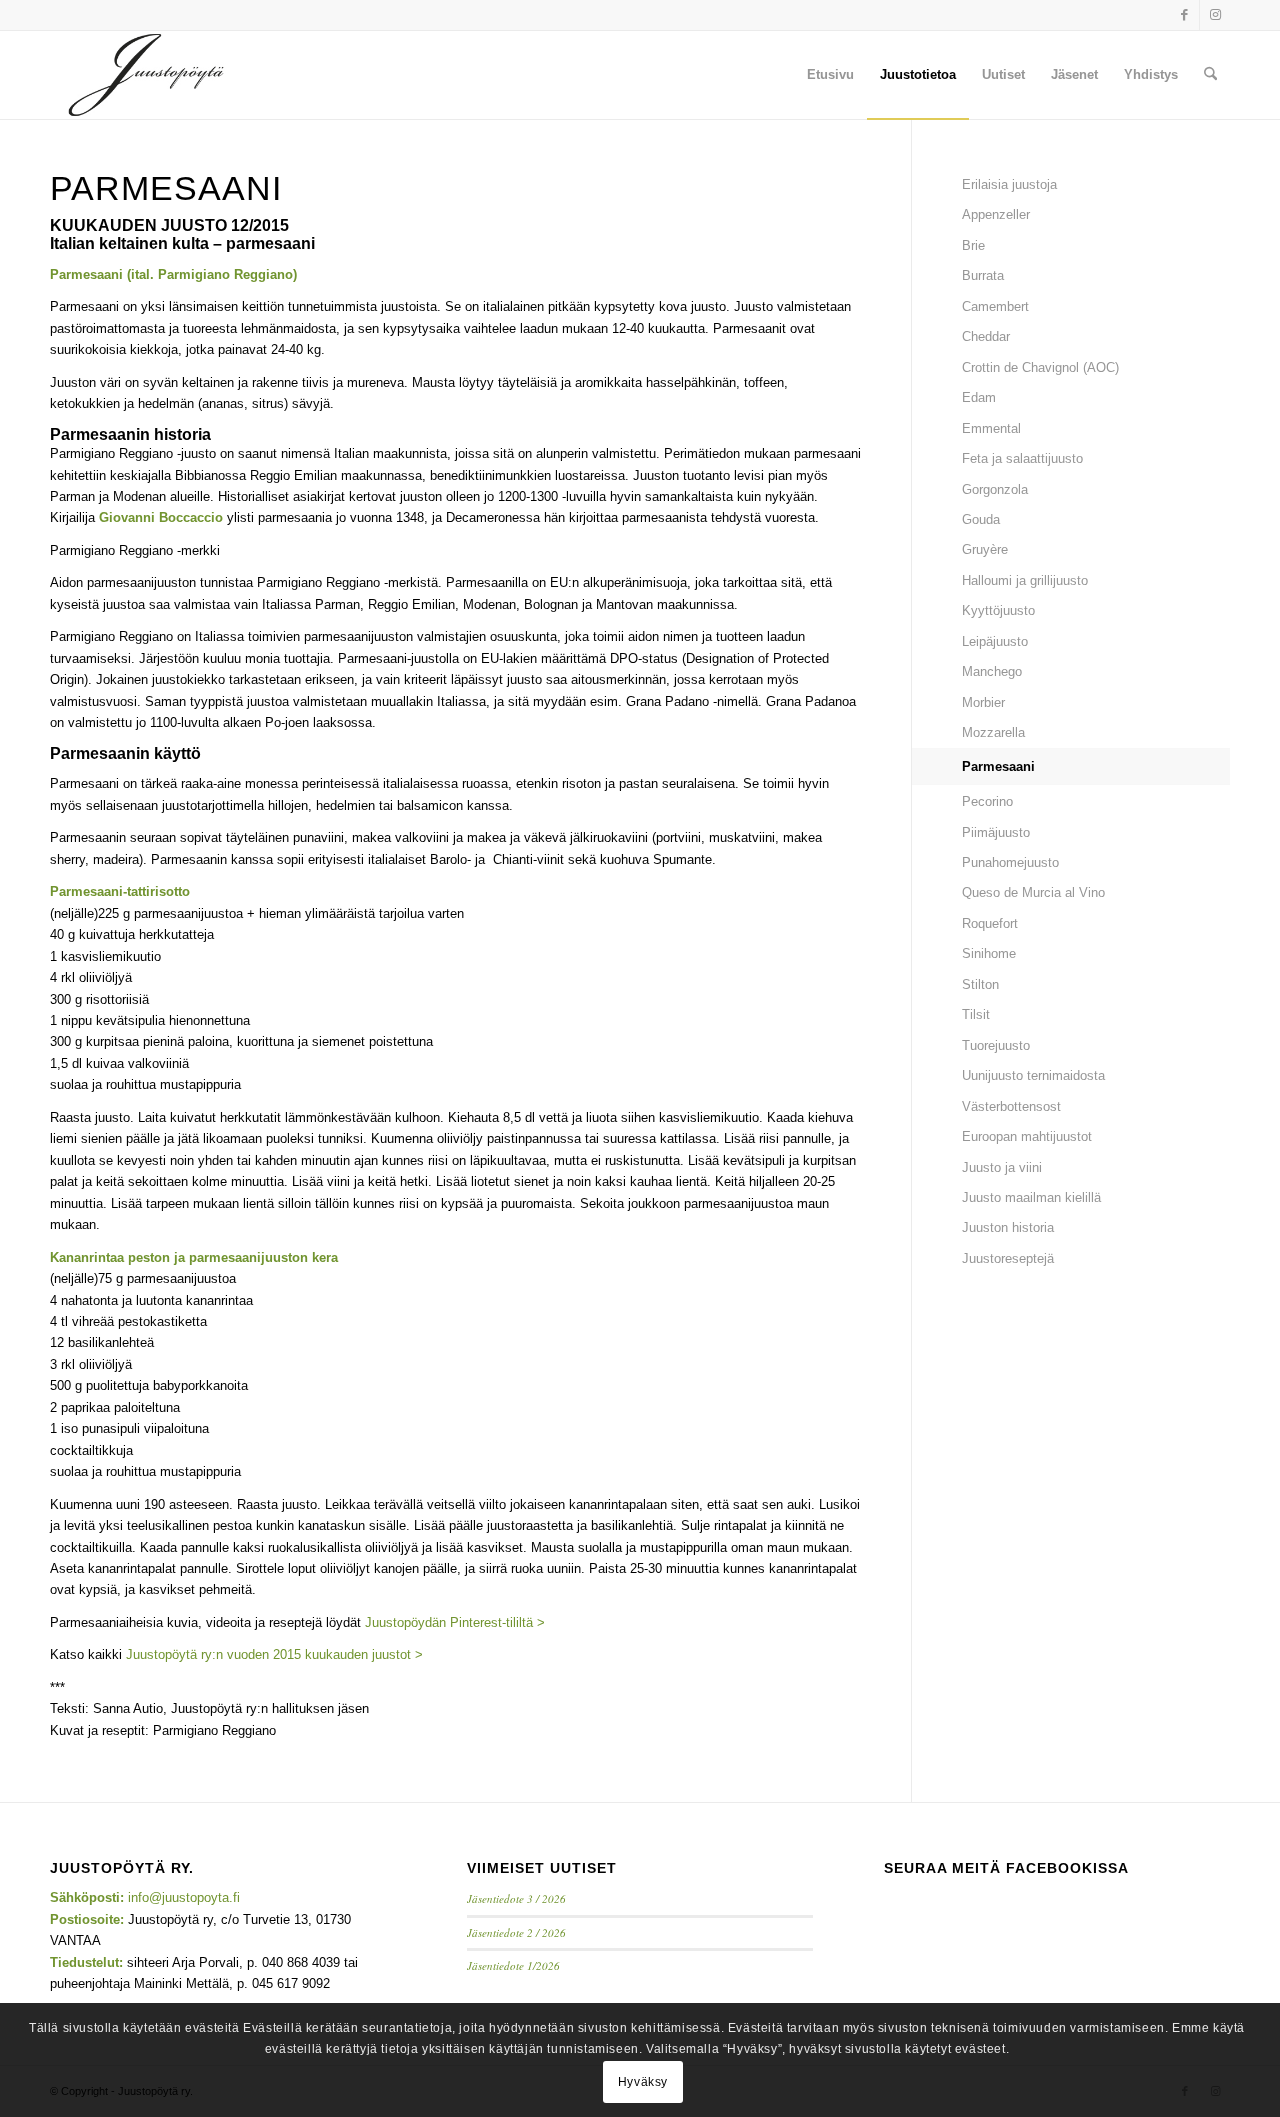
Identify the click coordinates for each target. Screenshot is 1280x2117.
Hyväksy (643, 2082)
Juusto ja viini (1002, 1167)
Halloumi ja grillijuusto (1025, 580)
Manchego (992, 671)
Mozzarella (993, 732)
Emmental (991, 428)
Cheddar (986, 336)
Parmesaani (998, 766)
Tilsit (976, 1014)
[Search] (1210, 75)
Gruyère (985, 549)
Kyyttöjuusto (998, 610)
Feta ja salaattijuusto (1022, 458)
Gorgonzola (995, 489)
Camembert (995, 306)
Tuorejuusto (996, 1045)
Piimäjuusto (996, 832)
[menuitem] (830, 75)
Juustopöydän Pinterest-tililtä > (455, 1622)
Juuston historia (1008, 1227)
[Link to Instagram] (1215, 15)
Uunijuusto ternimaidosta (1033, 1075)
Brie (973, 245)
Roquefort (990, 923)
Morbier (983, 702)
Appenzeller (996, 214)
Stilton (980, 984)
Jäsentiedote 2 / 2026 (516, 1932)
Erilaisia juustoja (1009, 184)
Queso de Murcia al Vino (1033, 892)
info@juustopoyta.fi (184, 1897)
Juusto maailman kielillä (1031, 1197)
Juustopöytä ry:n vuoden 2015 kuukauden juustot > (274, 1654)
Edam (979, 397)
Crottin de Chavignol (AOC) (1040, 367)
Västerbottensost (1011, 1106)
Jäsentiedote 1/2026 (513, 1965)
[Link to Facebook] (1184, 15)
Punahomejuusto (1010, 862)
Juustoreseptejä (1008, 1258)
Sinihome (989, 953)
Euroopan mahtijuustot (1027, 1136)
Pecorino (987, 801)
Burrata (983, 275)
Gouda (981, 519)
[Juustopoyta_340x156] (146, 75)
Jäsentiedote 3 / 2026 (516, 1898)
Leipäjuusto (995, 641)
